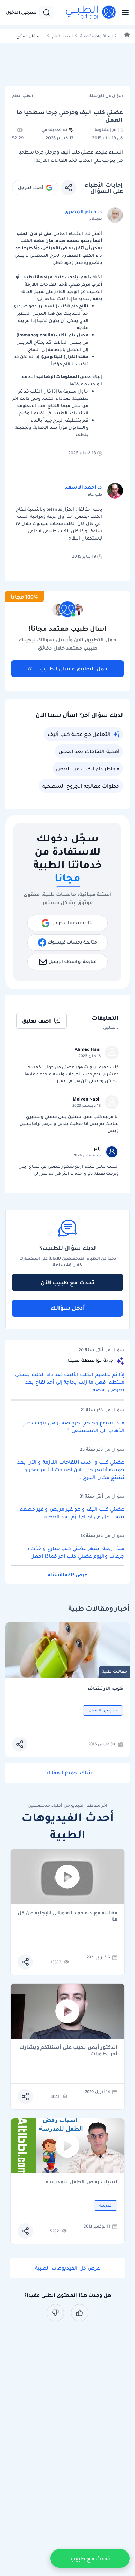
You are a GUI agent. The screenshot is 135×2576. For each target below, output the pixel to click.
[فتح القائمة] (123, 12)
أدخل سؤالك (68, 1308)
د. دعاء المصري (83, 211)
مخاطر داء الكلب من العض (88, 769)
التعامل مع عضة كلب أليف (79, 734)
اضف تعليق (37, 1021)
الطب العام (62, 36)
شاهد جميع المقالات (68, 1773)
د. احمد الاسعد (83, 487)
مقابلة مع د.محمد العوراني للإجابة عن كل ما (67, 1916)
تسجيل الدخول (21, 12)
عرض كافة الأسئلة (68, 1575)
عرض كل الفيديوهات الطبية (67, 2268)
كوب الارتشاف (105, 1689)
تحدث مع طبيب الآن (67, 1282)
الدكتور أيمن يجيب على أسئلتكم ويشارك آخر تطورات (68, 2051)
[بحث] (46, 12)
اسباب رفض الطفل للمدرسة (82, 2182)
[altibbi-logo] (91, 12)
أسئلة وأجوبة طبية (97, 36)
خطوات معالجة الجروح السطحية (81, 786)
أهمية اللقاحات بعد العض (89, 751)
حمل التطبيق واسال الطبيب (74, 669)
